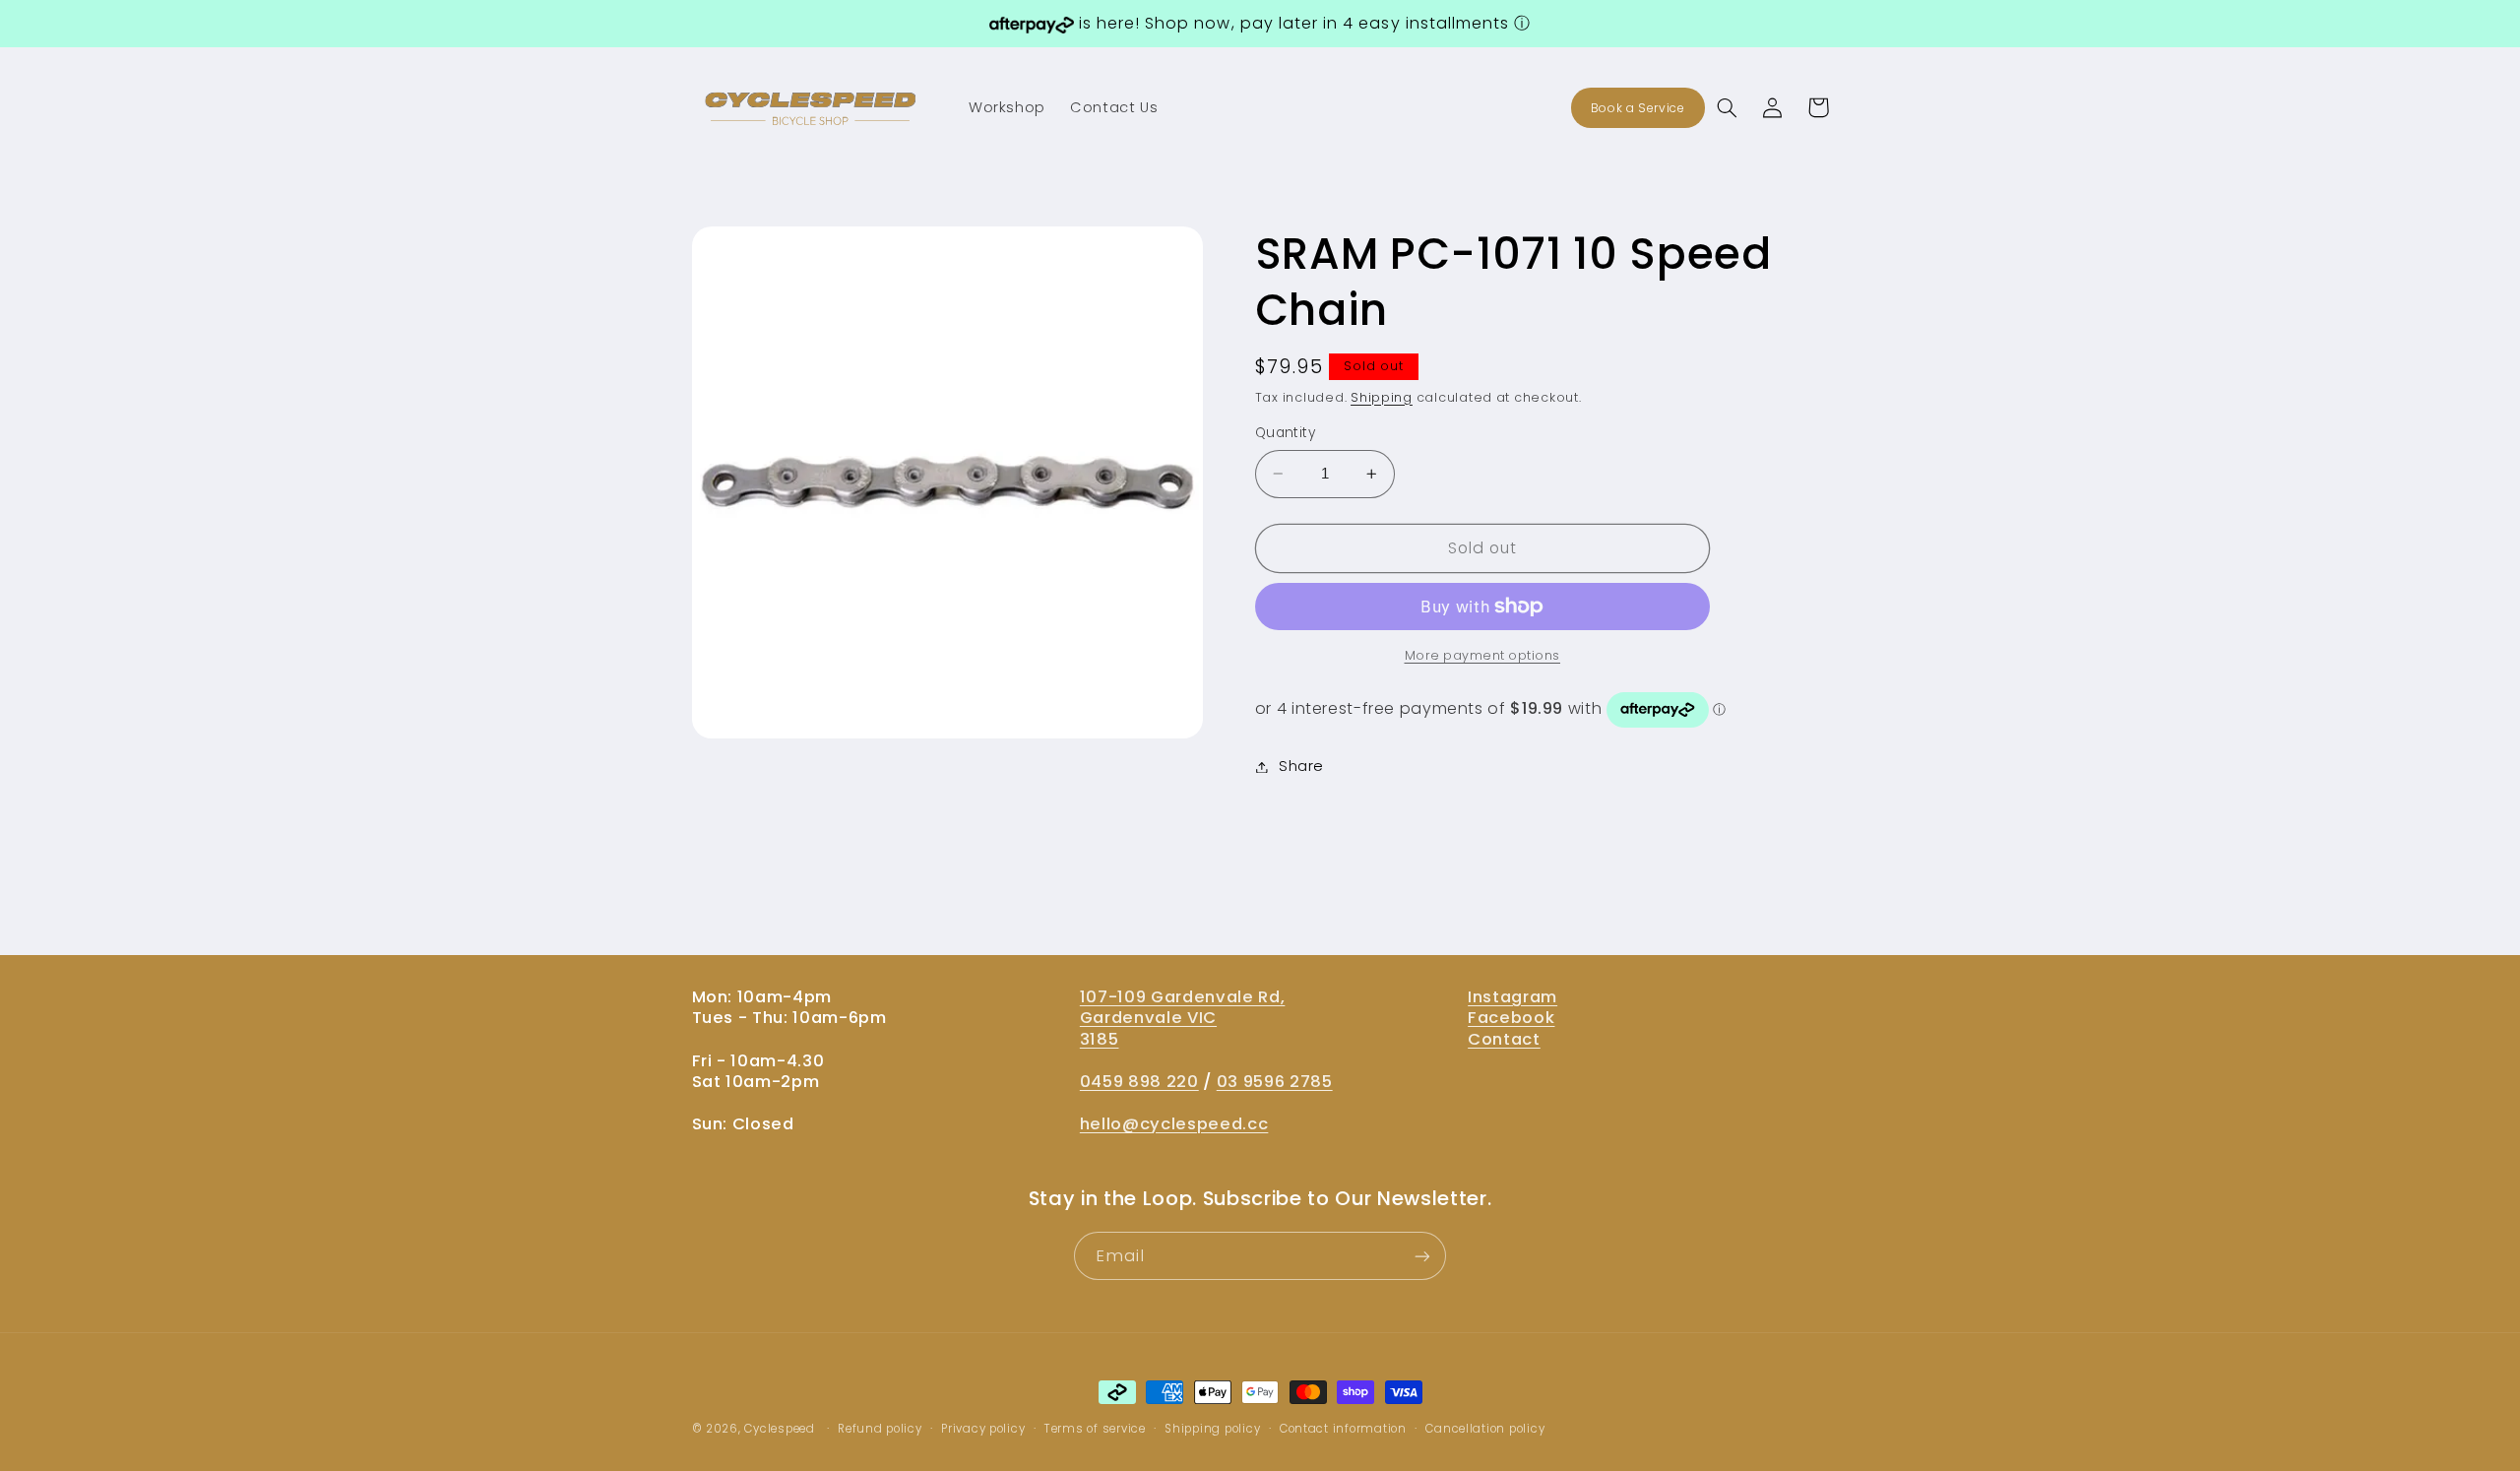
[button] (1728, 107)
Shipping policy (1212, 1429)
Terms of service (1095, 1429)
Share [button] (1301, 766)
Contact (1504, 1038)
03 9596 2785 (1275, 1081)
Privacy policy (983, 1429)
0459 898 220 (1139, 1081)
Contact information (1343, 1429)
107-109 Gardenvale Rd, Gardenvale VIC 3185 (1183, 1018)
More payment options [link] (1483, 655)
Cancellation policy (1485, 1429)
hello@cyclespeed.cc (1174, 1124)
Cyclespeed (779, 1429)
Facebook (1511, 1018)
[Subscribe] (1422, 1257)
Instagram (1512, 997)
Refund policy (880, 1429)
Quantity (1285, 433)
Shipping (1382, 397)
